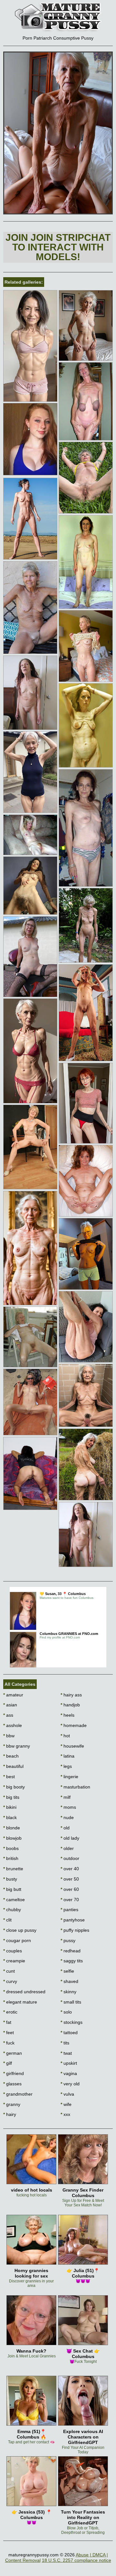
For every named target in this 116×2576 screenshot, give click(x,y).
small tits (71, 2002)
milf (66, 1797)
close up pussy (20, 1930)
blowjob (12, 1838)
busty (10, 1879)
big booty (14, 1787)
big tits (11, 1797)
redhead (71, 1951)
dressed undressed (24, 1992)
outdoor (70, 1858)
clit (7, 1920)
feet (9, 2033)
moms (68, 1807)
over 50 (70, 1879)
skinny (68, 1992)
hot (65, 1736)
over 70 (70, 1900)
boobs (11, 1848)
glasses (12, 2084)
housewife (72, 1746)
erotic (10, 2012)
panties (69, 1910)
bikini (10, 1807)
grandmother (18, 2094)
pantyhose (73, 1920)
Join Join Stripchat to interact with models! (58, 247)
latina (68, 1756)
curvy (10, 1981)
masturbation (75, 1787)
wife (66, 2104)
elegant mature (20, 2002)
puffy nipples (75, 1930)
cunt (9, 1971)
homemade (74, 1725)
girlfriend (14, 2073)
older (67, 1848)
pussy (68, 1940)
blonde (12, 1828)
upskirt (69, 2063)
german (13, 2053)
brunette (13, 1869)
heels (68, 1715)
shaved (69, 1981)
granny (12, 2104)
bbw (9, 1736)
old (65, 1828)
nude (67, 1817)
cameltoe (14, 1900)
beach (11, 1756)
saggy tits (72, 1961)
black (10, 1817)
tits (65, 2043)
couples (13, 1951)
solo (66, 2012)
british (11, 1858)
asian (10, 1705)
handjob (70, 1705)
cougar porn (17, 1940)
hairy (10, 2114)
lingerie (69, 1777)
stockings (72, 2022)
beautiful (13, 1766)
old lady (70, 1838)
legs (66, 1766)
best (9, 1777)
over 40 (70, 1869)
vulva (67, 2094)
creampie (14, 1961)
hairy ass (71, 1695)
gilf (8, 2063)
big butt (12, 1889)
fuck (9, 2043)
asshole (13, 1725)
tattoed (69, 2033)
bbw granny (17, 1746)
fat (7, 2022)
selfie (67, 1971)
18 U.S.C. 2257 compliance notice (77, 2560)
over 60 (70, 1889)
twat (66, 2053)
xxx (65, 2114)
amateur (13, 1695)
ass (8, 1715)
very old (70, 2084)
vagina (69, 2073)
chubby (12, 1910)
